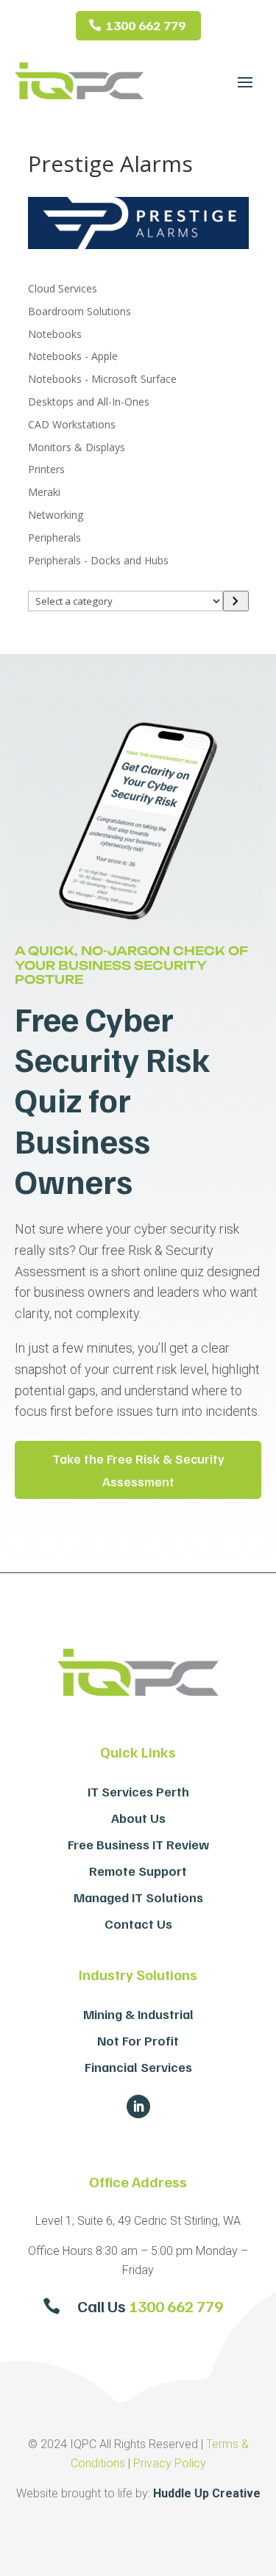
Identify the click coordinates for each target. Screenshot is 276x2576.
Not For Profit (138, 2040)
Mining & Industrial (138, 2014)
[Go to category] (236, 601)
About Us (138, 1818)
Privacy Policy (170, 2463)
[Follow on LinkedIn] (138, 2107)
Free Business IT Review (138, 1844)
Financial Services (138, 2067)
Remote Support (138, 1871)
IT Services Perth (138, 1791)
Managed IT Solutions (138, 1897)
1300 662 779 (146, 25)
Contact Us (138, 1924)
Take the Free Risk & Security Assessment (138, 1470)
